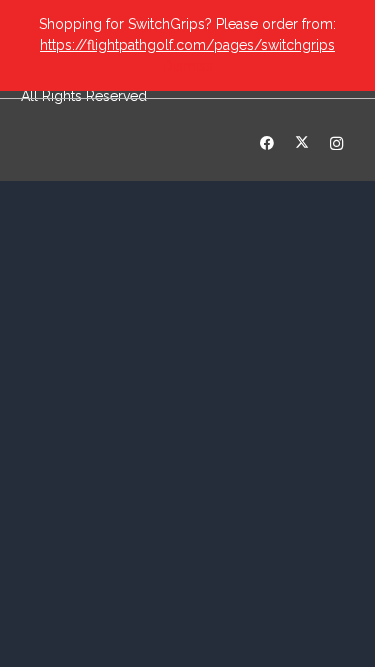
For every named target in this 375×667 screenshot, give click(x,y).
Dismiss (188, 66)
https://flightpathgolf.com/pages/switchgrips (187, 45)
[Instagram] (336, 143)
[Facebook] (266, 143)
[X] (301, 143)
